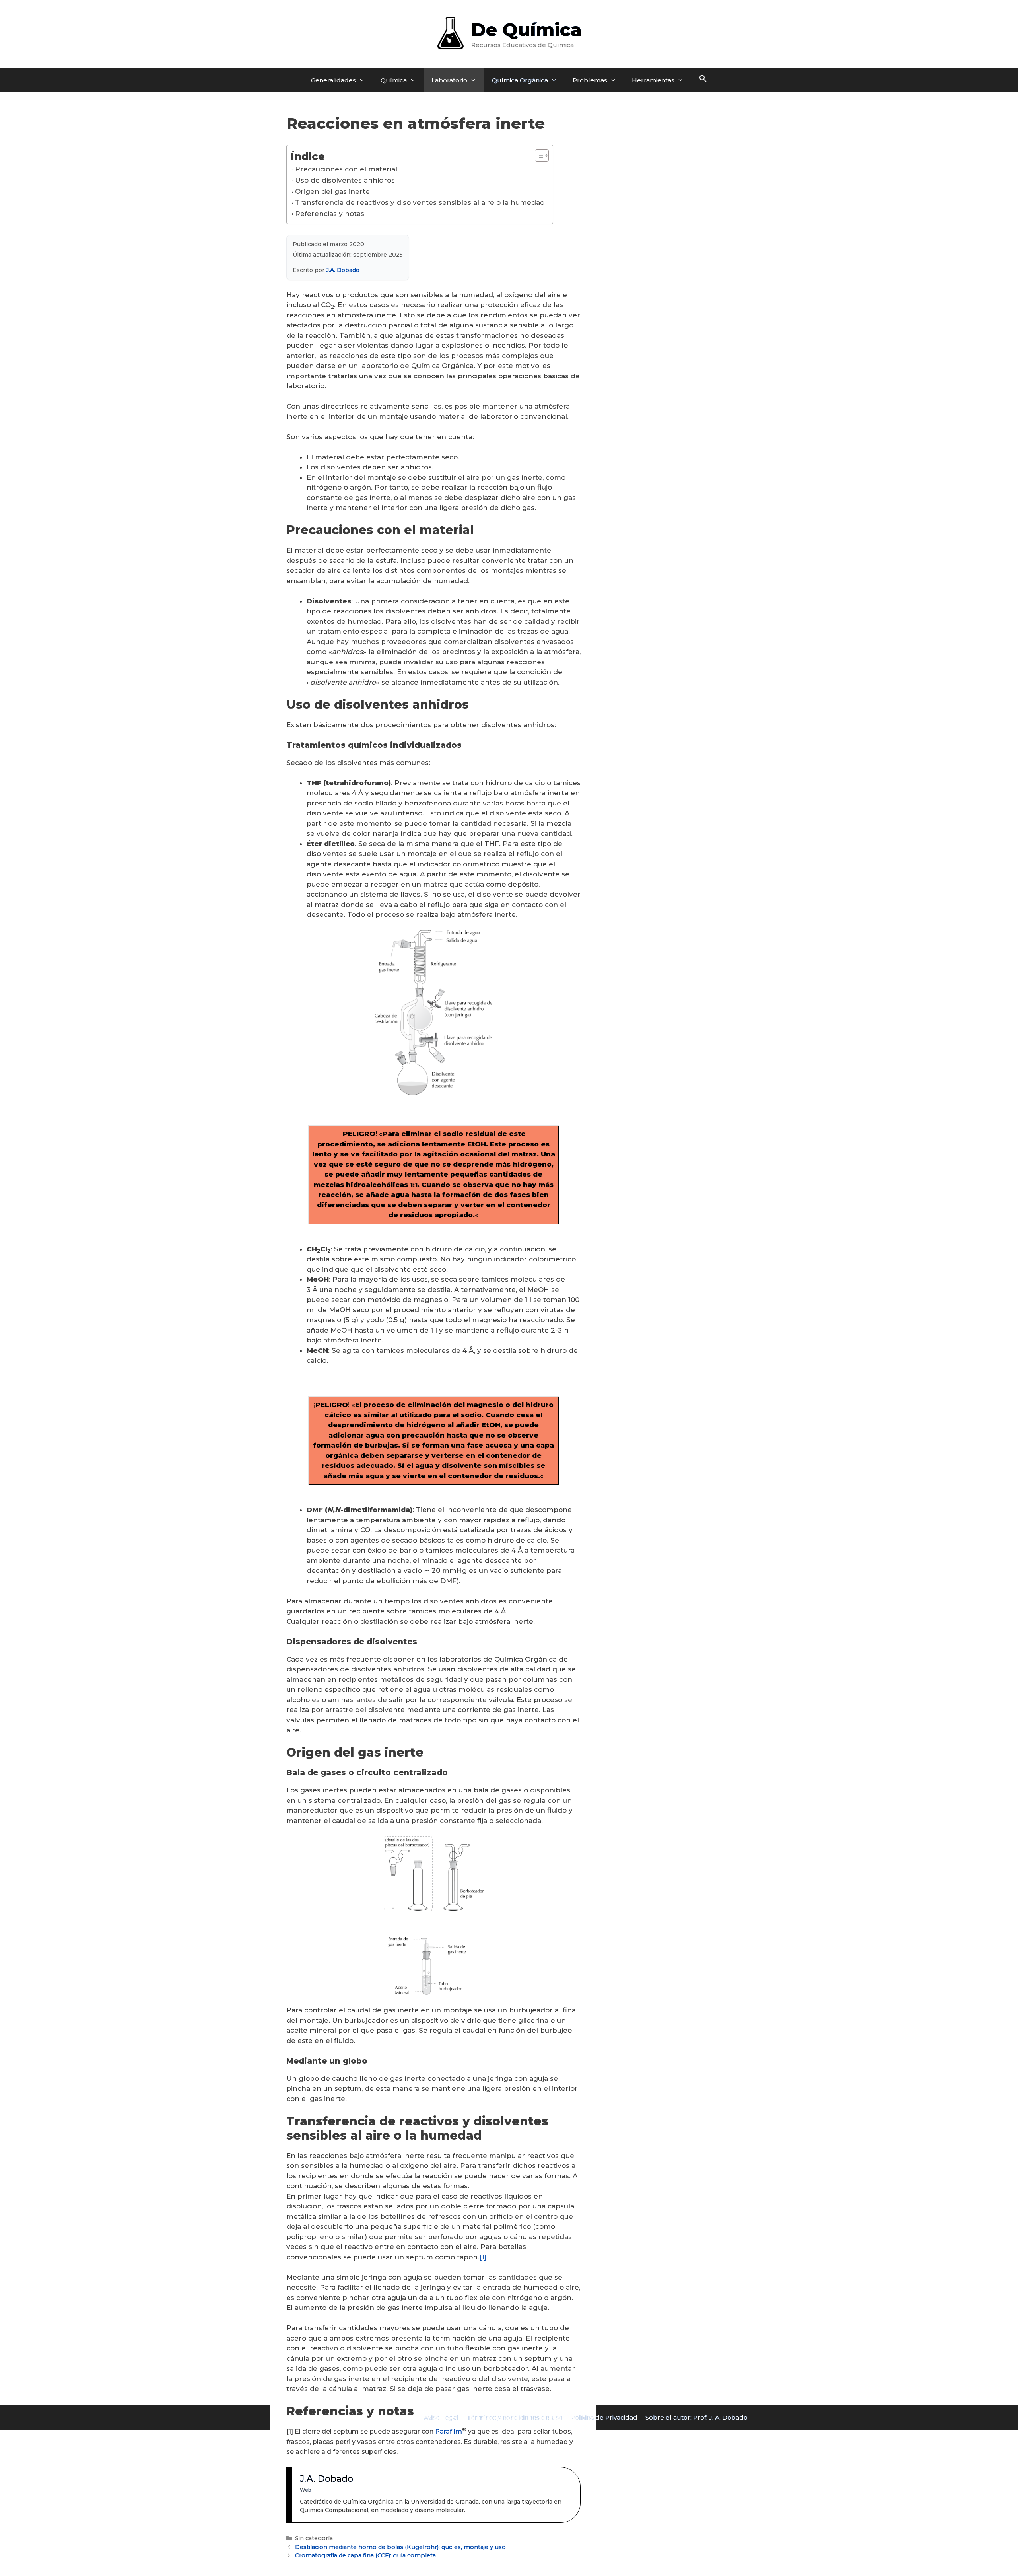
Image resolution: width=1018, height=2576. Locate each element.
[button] (703, 80)
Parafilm (449, 2431)
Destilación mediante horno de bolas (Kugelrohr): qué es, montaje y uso (400, 2547)
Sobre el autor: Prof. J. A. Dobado (696, 2417)
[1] (483, 2257)
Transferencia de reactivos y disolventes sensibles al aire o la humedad (420, 202)
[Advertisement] (676, 239)
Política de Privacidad (604, 2417)
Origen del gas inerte (332, 191)
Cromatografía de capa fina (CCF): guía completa (365, 2555)
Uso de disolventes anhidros (345, 180)
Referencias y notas (330, 214)
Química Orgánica (520, 80)
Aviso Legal (441, 2417)
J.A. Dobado (343, 270)
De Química (526, 30)
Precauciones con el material (346, 169)
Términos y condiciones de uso (515, 2417)
